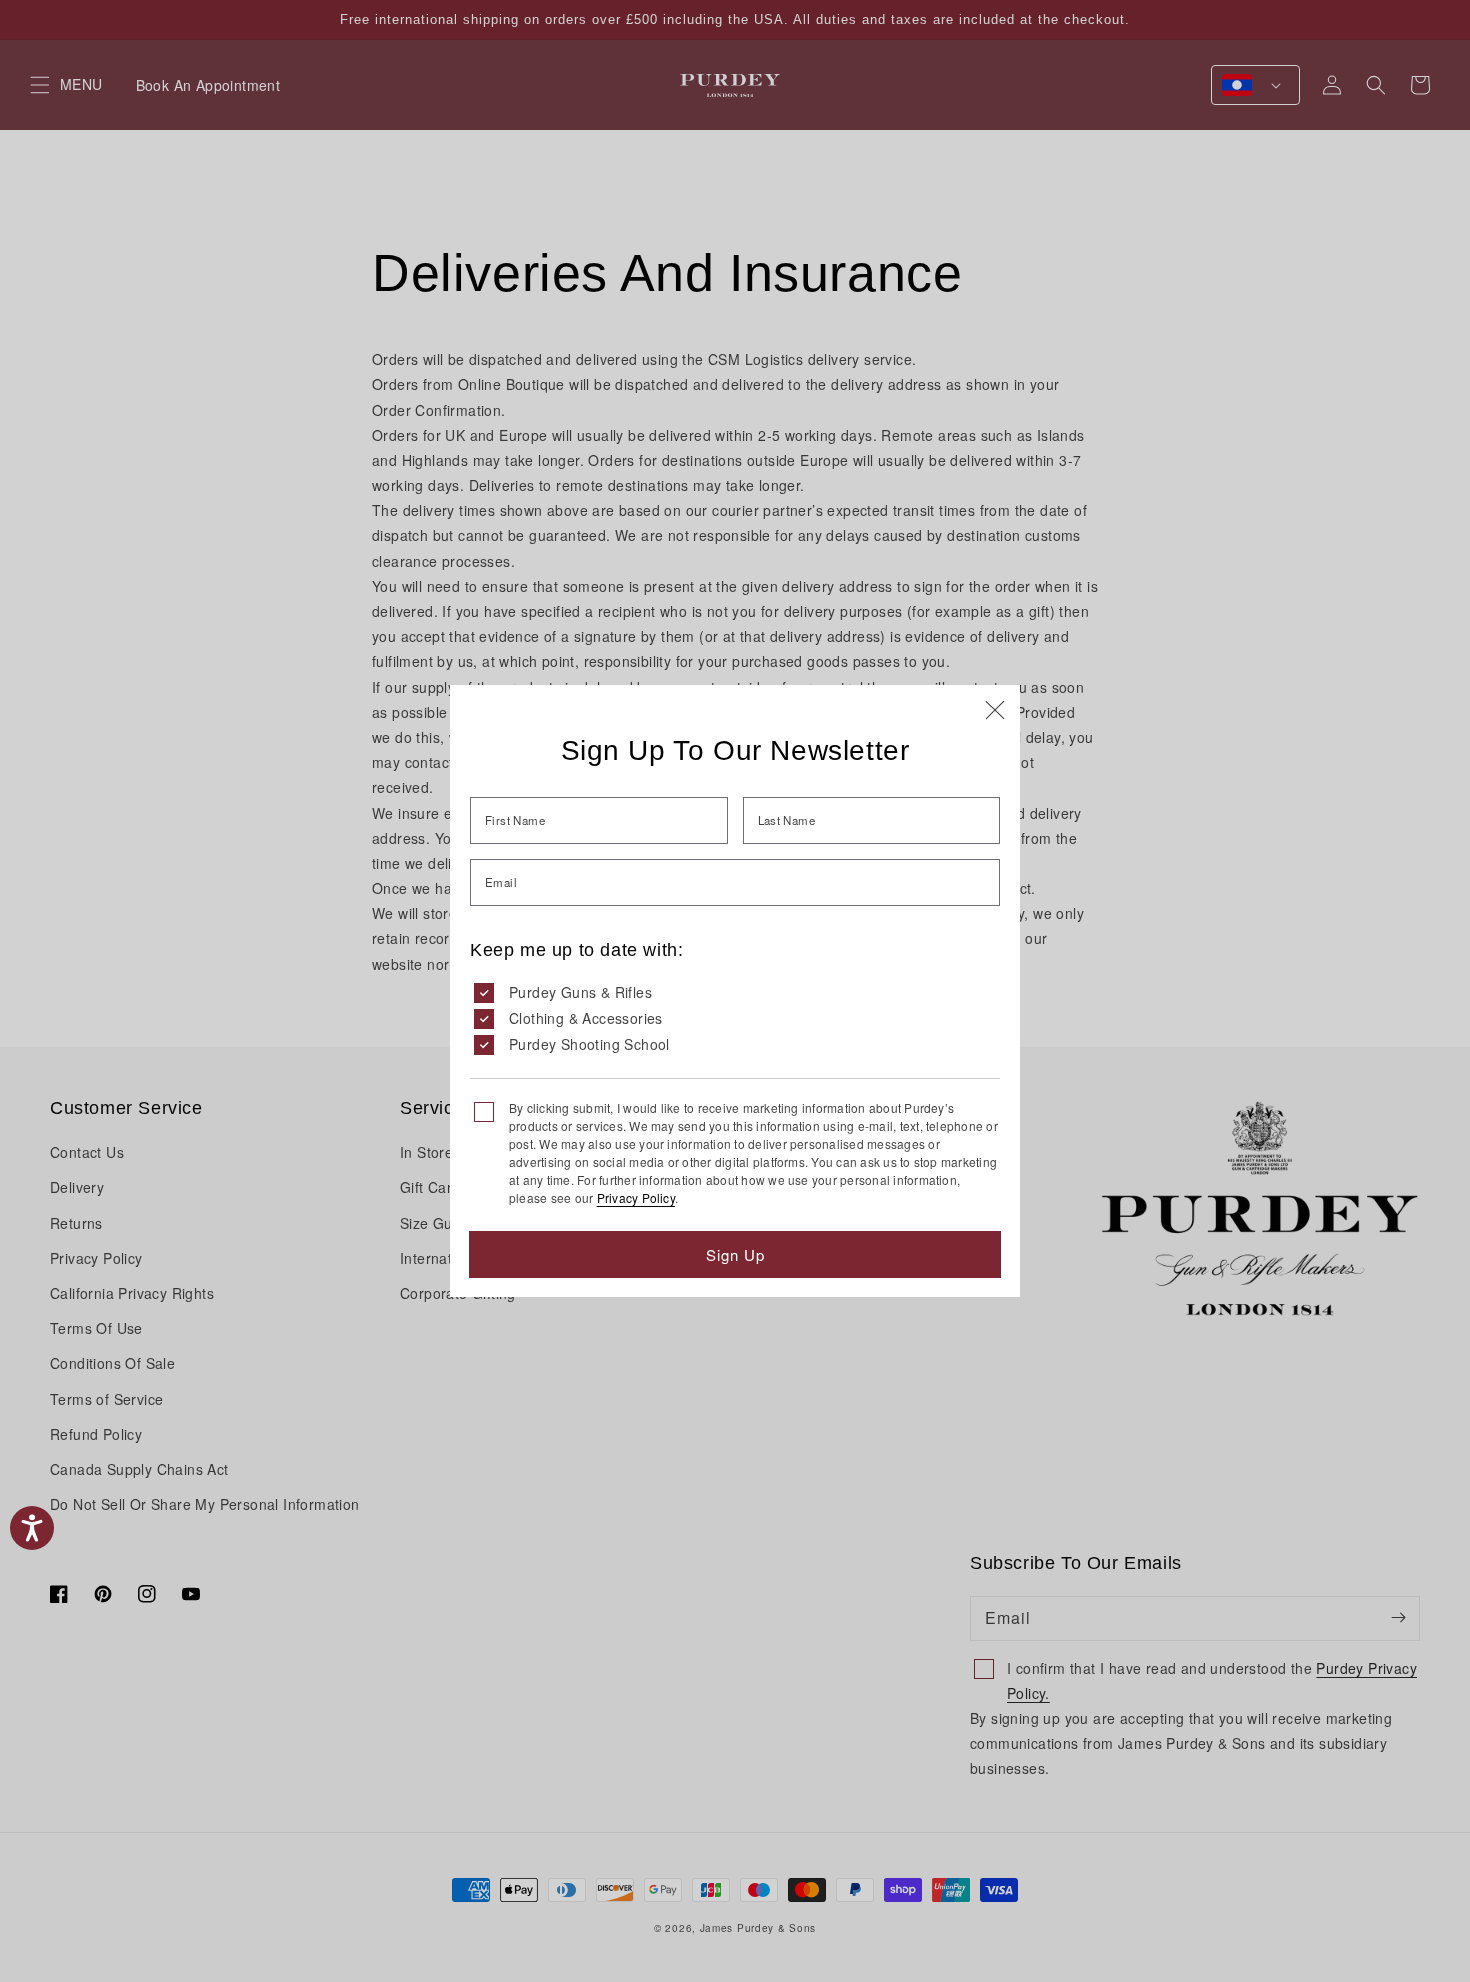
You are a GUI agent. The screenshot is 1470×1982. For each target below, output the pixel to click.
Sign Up (735, 1254)
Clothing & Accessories (586, 1018)
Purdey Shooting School (589, 1044)
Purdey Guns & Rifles (580, 992)
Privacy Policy (636, 1197)
